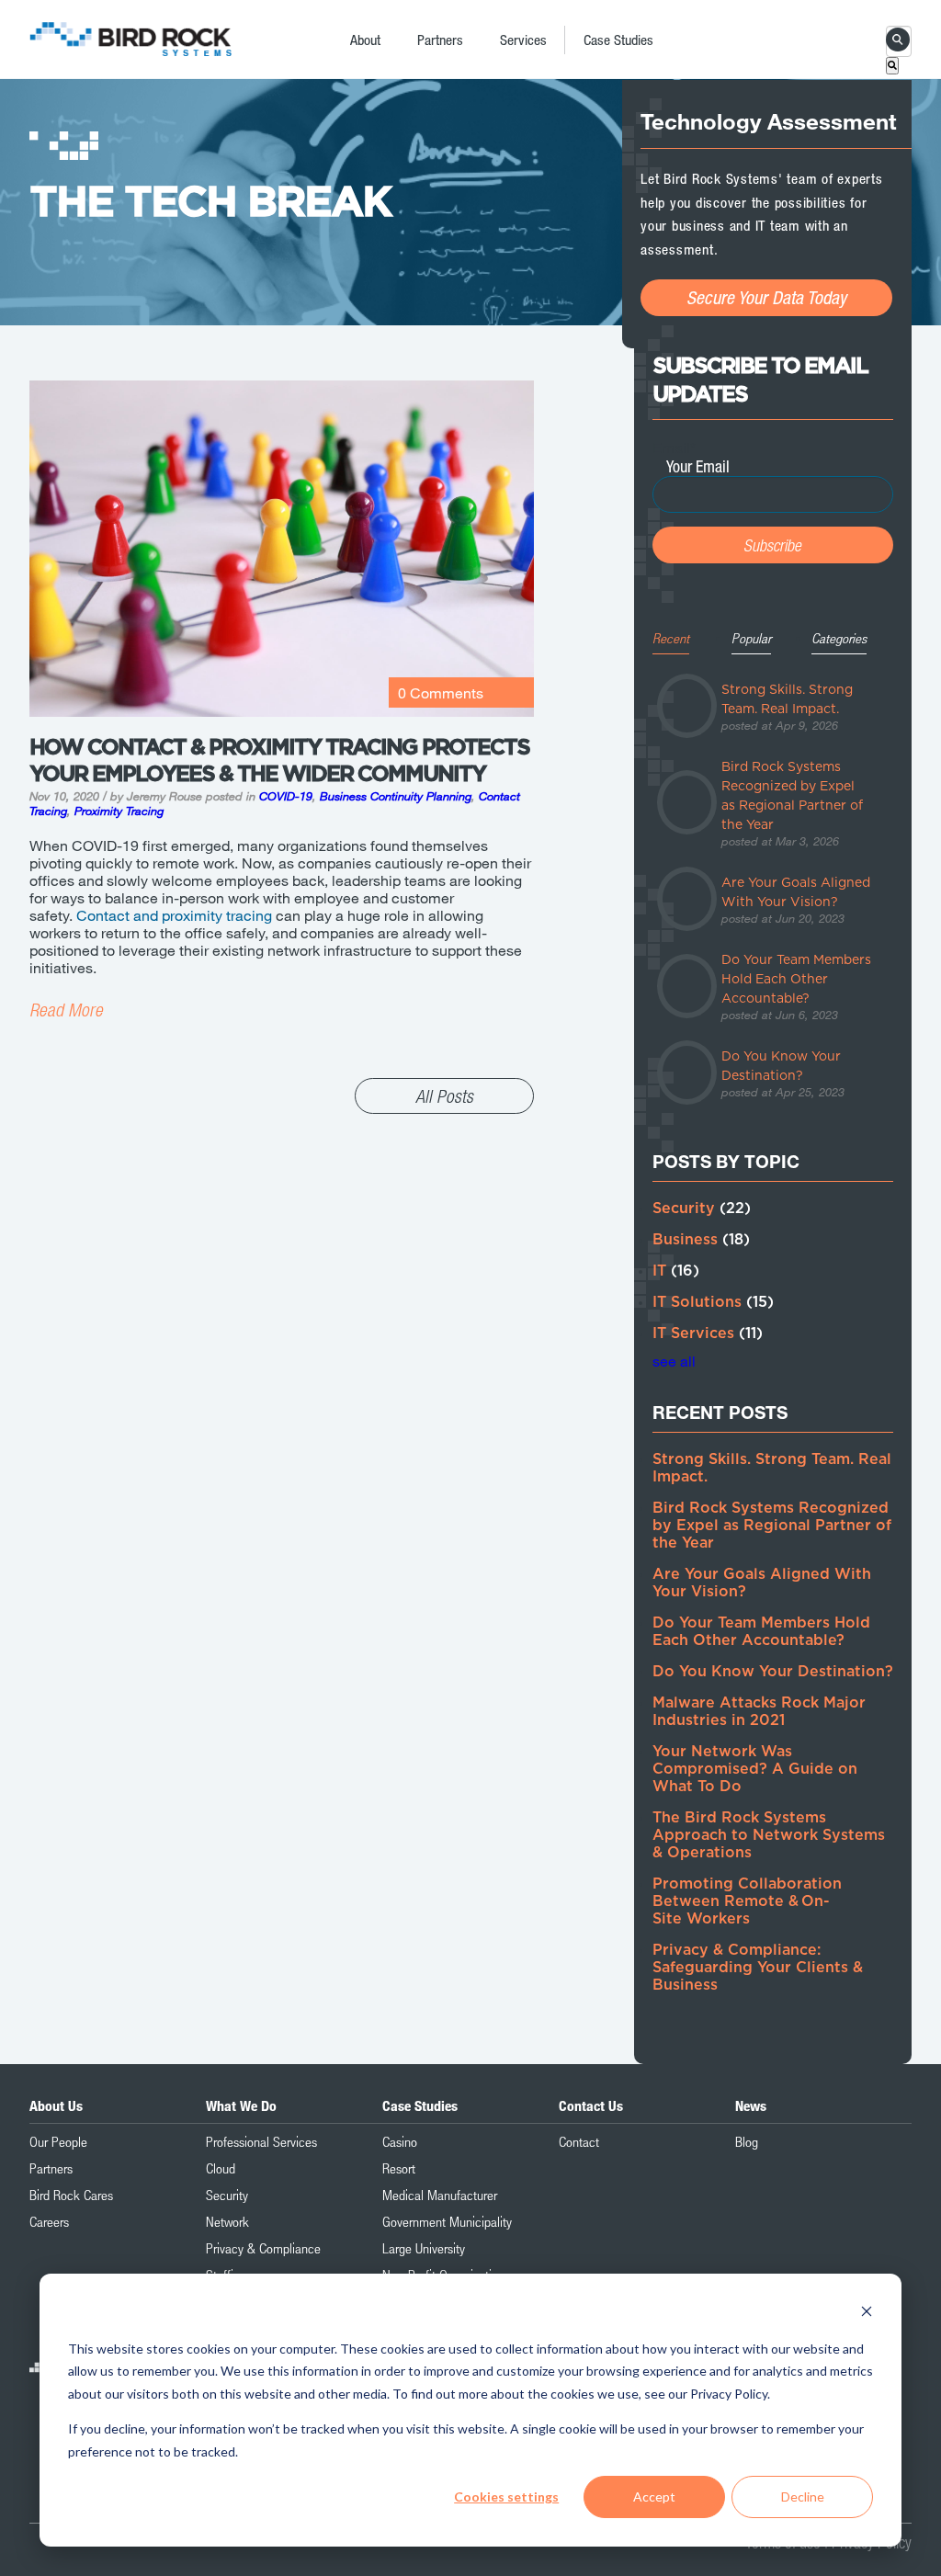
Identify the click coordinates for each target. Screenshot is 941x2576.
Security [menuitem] (227, 2195)
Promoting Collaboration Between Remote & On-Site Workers (747, 1901)
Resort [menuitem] (399, 2168)
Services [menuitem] (523, 40)
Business (701, 1240)
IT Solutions (713, 1302)
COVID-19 (286, 796)
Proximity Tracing (119, 811)
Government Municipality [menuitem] (447, 2221)
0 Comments (441, 692)
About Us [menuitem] (56, 2105)
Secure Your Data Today (766, 297)
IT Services (708, 1333)
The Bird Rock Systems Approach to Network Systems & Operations (769, 1835)
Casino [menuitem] (400, 2141)
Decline (803, 2497)
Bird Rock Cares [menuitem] (71, 2195)
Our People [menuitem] (58, 2141)
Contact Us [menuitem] (591, 2105)
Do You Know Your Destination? (773, 1672)
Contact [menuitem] (579, 2141)
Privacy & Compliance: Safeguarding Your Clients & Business (758, 1968)
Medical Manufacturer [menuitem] (440, 2195)
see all (674, 1361)
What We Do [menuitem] (241, 2105)
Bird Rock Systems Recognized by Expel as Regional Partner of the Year (772, 1526)
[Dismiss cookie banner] (867, 2314)
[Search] (892, 66)
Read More (66, 1010)
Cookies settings (506, 2497)
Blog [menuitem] (747, 2141)
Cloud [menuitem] (221, 2168)
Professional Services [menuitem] (261, 2141)
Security (702, 1209)
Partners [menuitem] (440, 40)
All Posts (444, 1096)
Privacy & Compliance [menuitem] (263, 2248)
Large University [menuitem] (424, 2248)
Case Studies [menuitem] (618, 40)
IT (676, 1271)
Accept (654, 2497)
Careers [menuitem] (49, 2221)
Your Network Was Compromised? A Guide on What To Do (755, 1769)
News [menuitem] (751, 2105)
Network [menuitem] (227, 2221)
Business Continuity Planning (396, 796)
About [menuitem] (365, 40)
